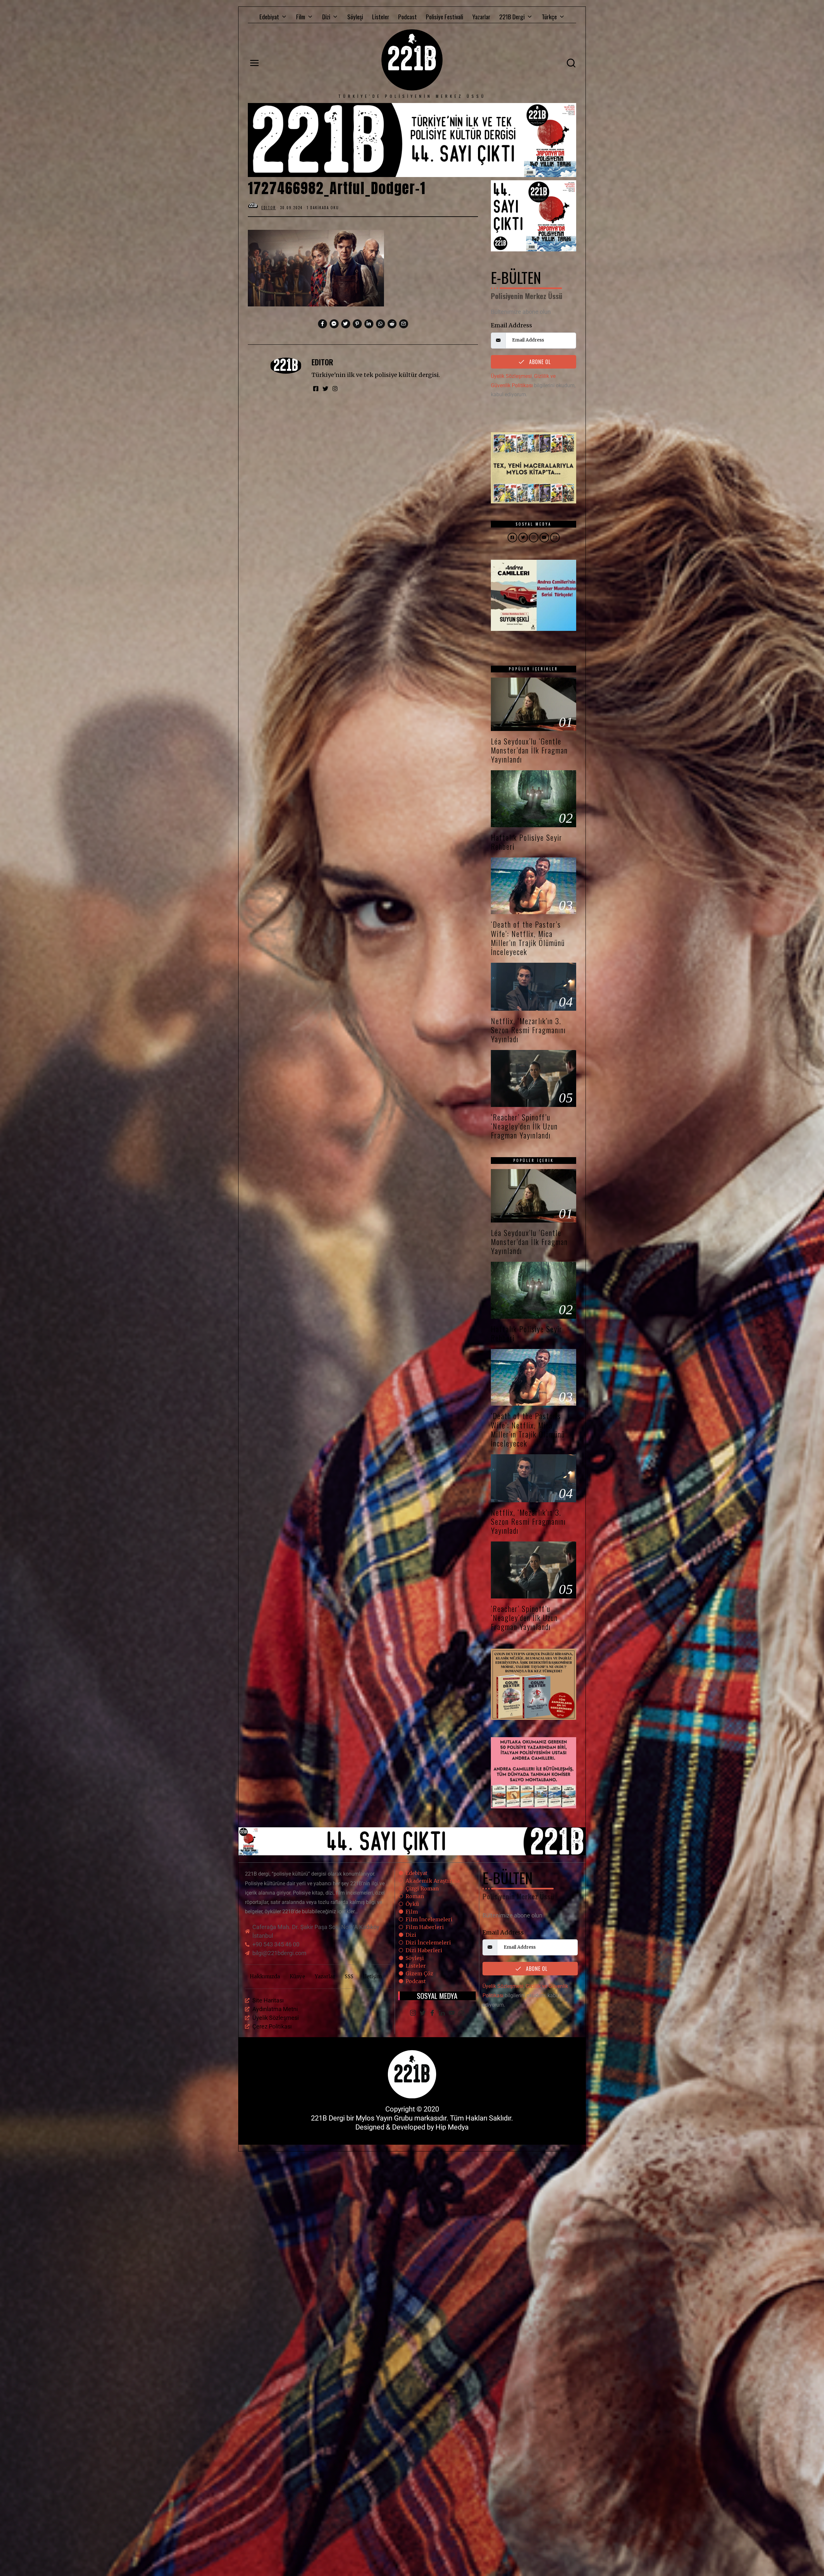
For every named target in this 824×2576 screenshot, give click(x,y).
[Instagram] (413, 2013)
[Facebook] (432, 2013)
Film (301, 16)
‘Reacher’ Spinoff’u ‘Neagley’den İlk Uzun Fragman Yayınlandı (524, 1126)
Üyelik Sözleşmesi (511, 376)
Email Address (511, 325)
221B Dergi (512, 16)
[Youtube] (452, 2013)
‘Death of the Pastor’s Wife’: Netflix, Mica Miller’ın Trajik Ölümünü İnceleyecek (528, 938)
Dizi (326, 16)
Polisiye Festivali (445, 16)
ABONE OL (539, 362)
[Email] (461, 2013)
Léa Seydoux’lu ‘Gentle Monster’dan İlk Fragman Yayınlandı (529, 750)
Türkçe (549, 16)
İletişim (372, 1976)
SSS (349, 1976)
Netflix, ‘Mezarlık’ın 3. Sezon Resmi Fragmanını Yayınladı (528, 1030)
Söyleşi (355, 16)
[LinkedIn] (442, 2013)
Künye (297, 1976)
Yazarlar (481, 16)
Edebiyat (269, 16)
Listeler (381, 16)
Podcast (407, 16)
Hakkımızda (265, 1976)
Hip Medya (452, 2127)
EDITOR (322, 362)
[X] (423, 2013)
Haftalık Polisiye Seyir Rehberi (527, 842)
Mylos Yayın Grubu (384, 2118)
